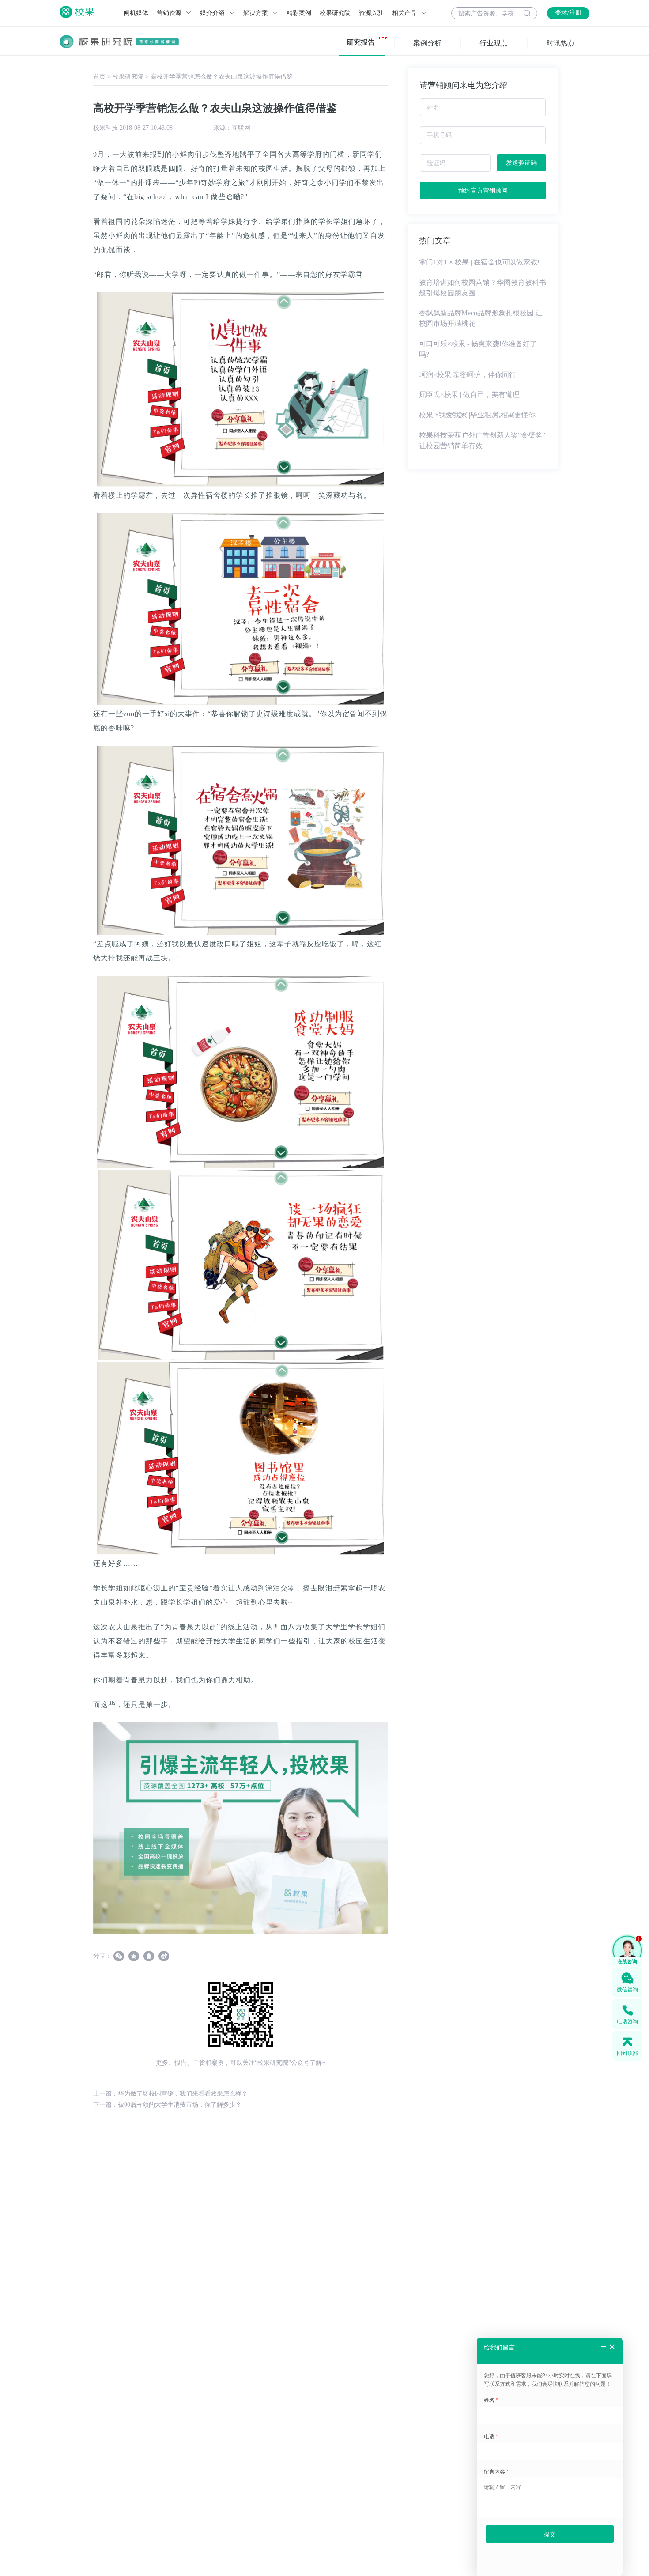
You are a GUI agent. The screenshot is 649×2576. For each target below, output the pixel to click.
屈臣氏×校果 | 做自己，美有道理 (469, 395)
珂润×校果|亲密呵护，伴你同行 (468, 375)
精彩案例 (299, 13)
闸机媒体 (136, 13)
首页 (99, 77)
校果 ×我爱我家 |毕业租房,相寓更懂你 (477, 415)
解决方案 (257, 13)
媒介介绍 (213, 13)
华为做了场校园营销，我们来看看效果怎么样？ (183, 2094)
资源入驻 (371, 13)
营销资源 (170, 13)
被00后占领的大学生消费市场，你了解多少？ (180, 2105)
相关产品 (405, 13)
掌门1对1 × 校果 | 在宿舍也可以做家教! (479, 262)
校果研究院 (335, 13)
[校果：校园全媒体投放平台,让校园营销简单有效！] (241, 1828)
